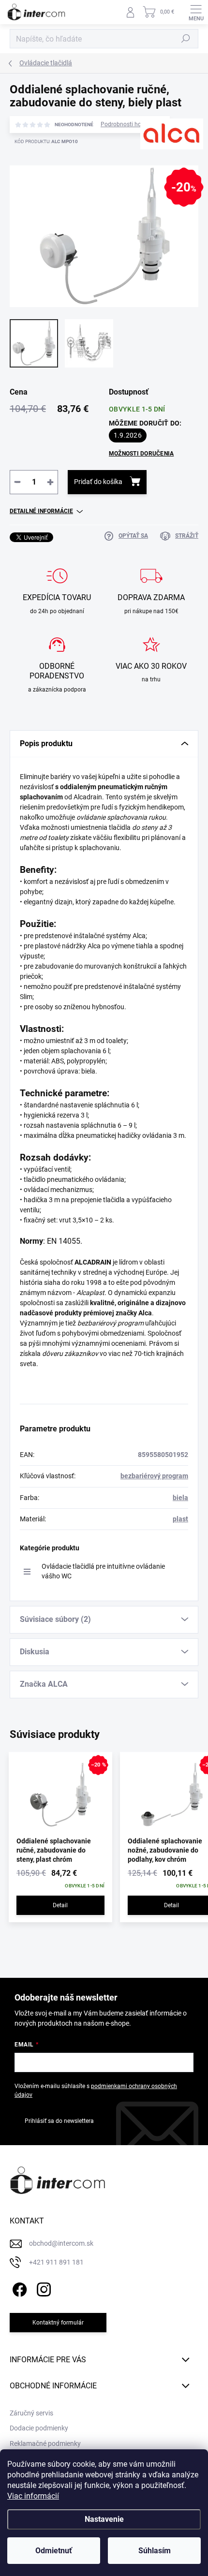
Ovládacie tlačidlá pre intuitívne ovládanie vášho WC (103, 1571)
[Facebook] (18, 2288)
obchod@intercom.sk (61, 2243)
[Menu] (196, 12)
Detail (60, 1905)
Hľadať (186, 39)
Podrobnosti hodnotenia (133, 124)
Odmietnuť (54, 2551)
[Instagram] (42, 2288)
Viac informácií (33, 2496)
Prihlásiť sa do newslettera (59, 2121)
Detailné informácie (41, 511)
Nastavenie (104, 2519)
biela (180, 1498)
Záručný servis (31, 2413)
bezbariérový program (154, 1476)
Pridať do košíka (98, 482)
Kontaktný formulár (58, 2323)
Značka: (157, 164)
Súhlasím (155, 2551)
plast (180, 1519)
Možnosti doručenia (141, 454)
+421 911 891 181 (56, 2262)
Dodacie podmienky (39, 2428)
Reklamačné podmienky (45, 2444)
